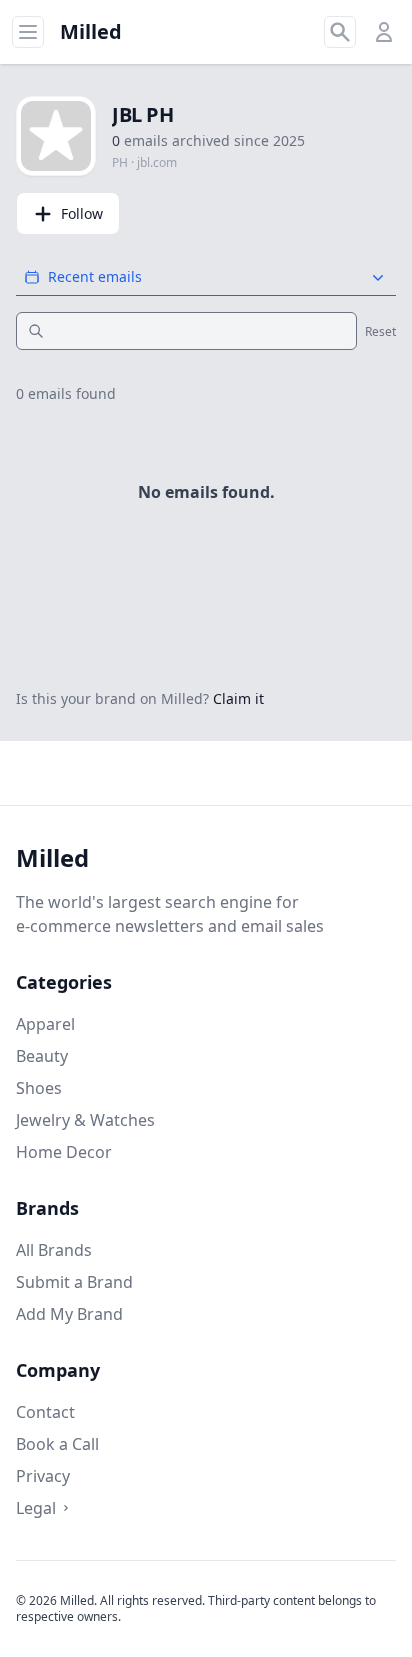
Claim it (238, 698)
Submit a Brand (74, 1282)
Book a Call (57, 1444)
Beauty (42, 1056)
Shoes (39, 1088)
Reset (380, 332)
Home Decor (64, 1152)
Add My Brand (69, 1314)
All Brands (54, 1250)
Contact (45, 1412)
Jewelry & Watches (85, 1120)
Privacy (43, 1476)
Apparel (45, 1024)
